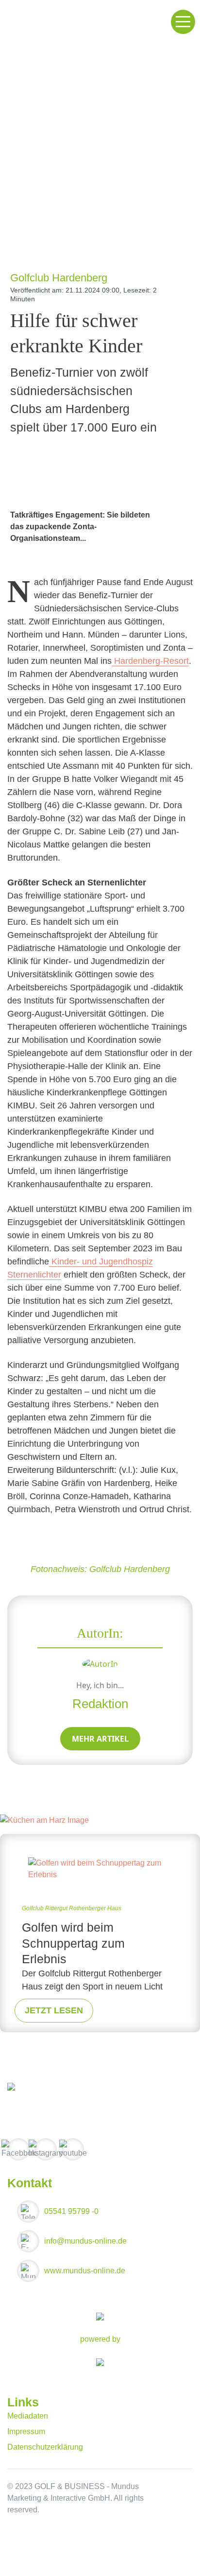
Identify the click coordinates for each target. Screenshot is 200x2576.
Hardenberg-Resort (150, 661)
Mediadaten (28, 2416)
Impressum (26, 2431)
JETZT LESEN (54, 2010)
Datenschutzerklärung (45, 2447)
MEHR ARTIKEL (100, 1739)
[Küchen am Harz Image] (44, 1820)
